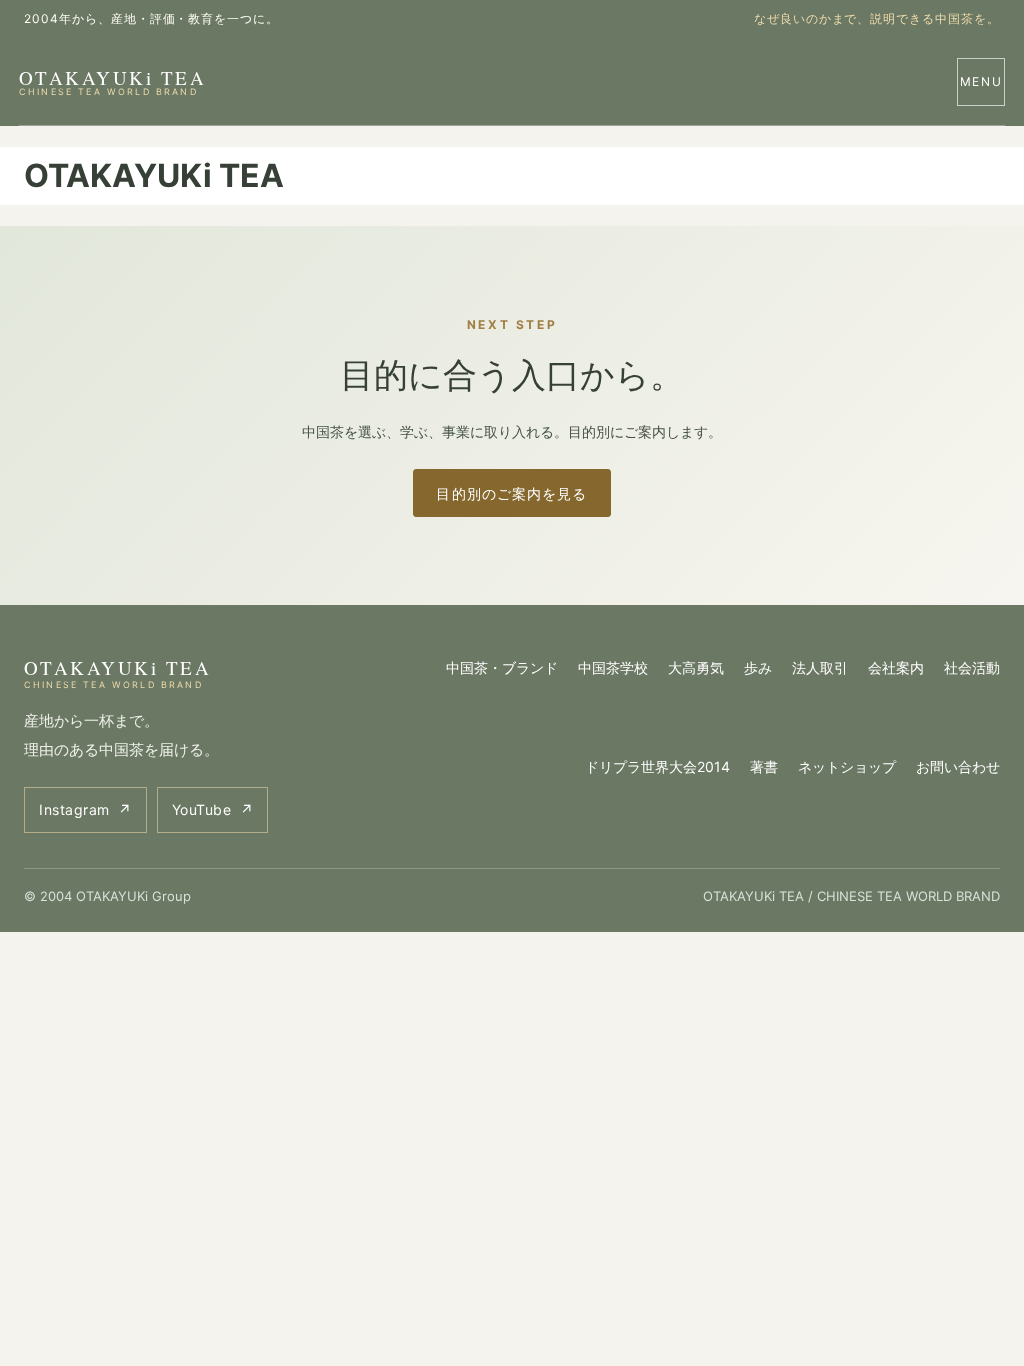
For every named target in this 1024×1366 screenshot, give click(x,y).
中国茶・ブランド (502, 667)
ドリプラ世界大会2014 (657, 766)
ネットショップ (847, 766)
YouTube (212, 809)
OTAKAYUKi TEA (112, 81)
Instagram (85, 809)
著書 (764, 766)
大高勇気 (696, 667)
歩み (758, 667)
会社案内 (896, 667)
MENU (981, 81)
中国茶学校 (613, 667)
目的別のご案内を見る (511, 493)
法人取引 (820, 667)
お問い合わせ (958, 766)
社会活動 (972, 667)
